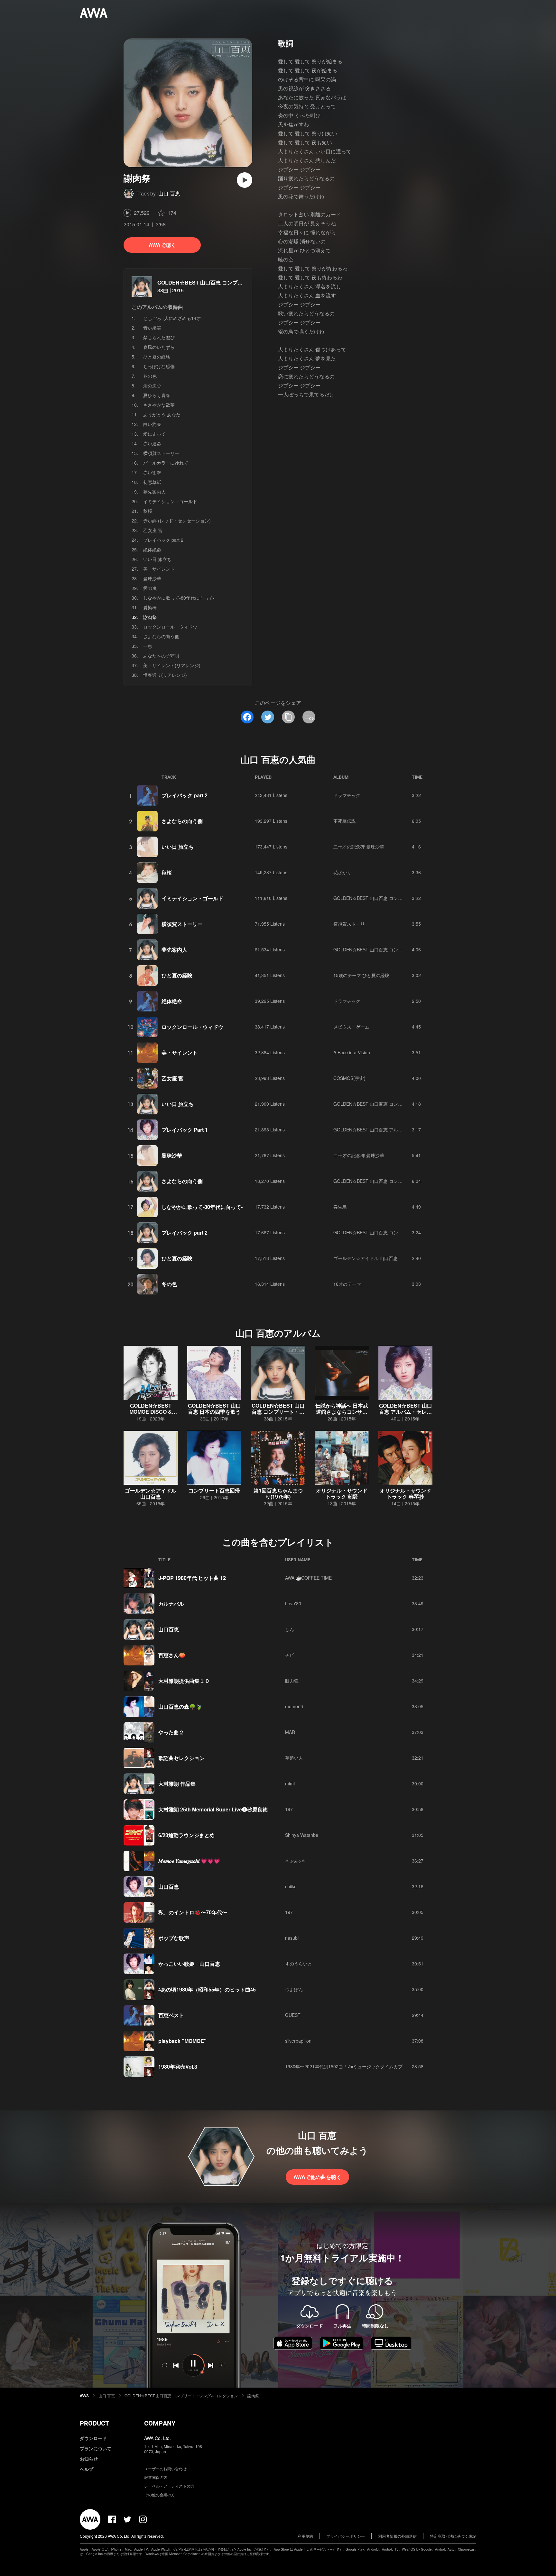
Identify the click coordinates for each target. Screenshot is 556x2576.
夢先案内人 (154, 492)
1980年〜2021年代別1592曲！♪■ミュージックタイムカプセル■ (350, 2066)
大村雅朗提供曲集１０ (184, 1681)
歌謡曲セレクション (181, 1758)
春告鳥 (340, 1207)
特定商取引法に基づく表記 (453, 2536)
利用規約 (305, 2536)
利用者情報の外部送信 (397, 2536)
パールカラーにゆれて (166, 463)
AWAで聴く (162, 245)
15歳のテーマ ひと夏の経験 (361, 975)
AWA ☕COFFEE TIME (308, 1578)
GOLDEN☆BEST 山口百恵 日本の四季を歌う (214, 1409)
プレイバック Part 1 (185, 1130)
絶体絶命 (152, 549)
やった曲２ (171, 1732)
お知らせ (89, 2459)
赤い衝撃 (152, 472)
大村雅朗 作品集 (177, 1784)
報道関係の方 (156, 2477)
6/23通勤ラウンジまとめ (186, 1835)
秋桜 (148, 511)
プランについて (96, 2448)
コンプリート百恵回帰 (214, 1490)
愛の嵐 (150, 588)
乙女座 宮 (153, 530)
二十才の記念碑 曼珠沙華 (359, 847)
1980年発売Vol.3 (178, 2067)
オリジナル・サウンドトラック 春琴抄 (405, 1493)
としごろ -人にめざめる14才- (173, 318)
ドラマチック (347, 795)
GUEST (293, 2015)
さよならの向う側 (161, 636)
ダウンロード (93, 2438)
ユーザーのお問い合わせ (165, 2468)
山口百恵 (169, 1629)
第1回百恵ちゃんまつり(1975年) (278, 1493)
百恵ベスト (171, 2015)
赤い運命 (152, 443)
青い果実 (152, 328)
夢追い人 (294, 1758)
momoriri (294, 1706)
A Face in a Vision (352, 1052)
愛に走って (154, 434)
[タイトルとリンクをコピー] (288, 717)
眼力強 (292, 1681)
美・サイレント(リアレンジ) (172, 665)
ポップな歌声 (174, 1938)
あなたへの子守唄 (161, 656)
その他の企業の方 (160, 2494)
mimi (290, 1783)
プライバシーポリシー (346, 2536)
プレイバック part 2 (163, 540)
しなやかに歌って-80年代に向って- (179, 598)
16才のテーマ (347, 1284)
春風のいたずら (159, 347)
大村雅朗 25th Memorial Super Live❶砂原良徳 (213, 1809)
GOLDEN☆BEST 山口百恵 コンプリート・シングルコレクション (233, 282)
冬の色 (150, 376)
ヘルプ (87, 2469)
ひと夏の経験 (157, 357)
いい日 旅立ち (157, 559)
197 (289, 1809)
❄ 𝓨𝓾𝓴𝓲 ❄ (295, 1861)
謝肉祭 (253, 2395)
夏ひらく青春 (157, 395)
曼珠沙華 (152, 578)
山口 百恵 (169, 193)
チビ (290, 1655)
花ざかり (342, 872)
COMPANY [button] (160, 2423)
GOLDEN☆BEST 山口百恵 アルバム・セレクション (386, 1129)
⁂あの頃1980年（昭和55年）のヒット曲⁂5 (207, 1989)
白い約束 (152, 424)
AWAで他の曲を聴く (317, 2177)
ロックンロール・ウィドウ (170, 627)
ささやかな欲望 (159, 405)
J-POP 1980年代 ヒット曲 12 (192, 1578)
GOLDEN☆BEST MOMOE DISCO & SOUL (151, 1412)
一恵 (148, 646)
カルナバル (171, 1604)
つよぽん (294, 1989)
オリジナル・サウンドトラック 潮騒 (342, 1493)
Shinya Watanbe (302, 1835)
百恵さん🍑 (172, 1655)
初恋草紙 (152, 482)
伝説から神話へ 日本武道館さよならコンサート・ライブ (342, 1412)
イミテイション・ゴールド (170, 501)
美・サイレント (159, 569)
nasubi (292, 1938)
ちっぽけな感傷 (159, 366)
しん (290, 1629)
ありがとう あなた (162, 414)
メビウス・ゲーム (351, 1027)
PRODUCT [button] (94, 2423)
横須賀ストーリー (161, 453)
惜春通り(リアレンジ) (165, 675)
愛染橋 (150, 607)
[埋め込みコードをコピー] (309, 717)
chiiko (291, 1886)
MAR (290, 1732)
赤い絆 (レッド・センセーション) (177, 521)
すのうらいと (299, 1964)
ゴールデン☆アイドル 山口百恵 (366, 1258)
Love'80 (293, 1603)
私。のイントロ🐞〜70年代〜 (193, 1912)
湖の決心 (152, 385)
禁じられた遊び (159, 337)
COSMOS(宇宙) (349, 1078)
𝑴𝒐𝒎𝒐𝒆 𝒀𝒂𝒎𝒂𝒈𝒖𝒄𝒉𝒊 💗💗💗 (189, 1861)
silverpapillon (298, 2041)
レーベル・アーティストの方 (169, 2486)
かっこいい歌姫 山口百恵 (189, 1964)
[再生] (245, 180)
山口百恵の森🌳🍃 (180, 1706)
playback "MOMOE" (182, 2041)
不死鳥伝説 (345, 821)
